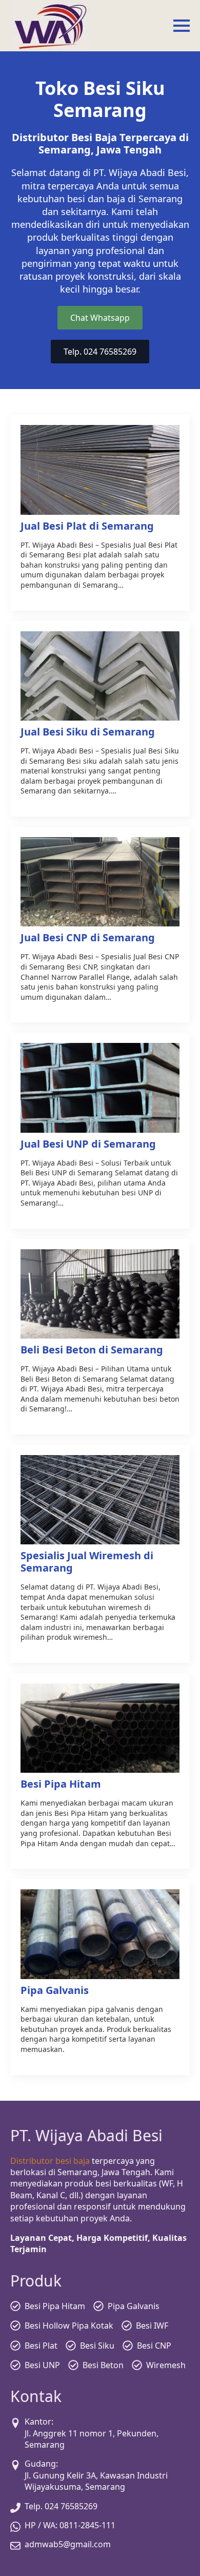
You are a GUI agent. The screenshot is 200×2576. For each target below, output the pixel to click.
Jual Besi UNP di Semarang (88, 1144)
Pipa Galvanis (55, 1990)
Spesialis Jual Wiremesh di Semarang (87, 1562)
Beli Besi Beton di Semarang (92, 1350)
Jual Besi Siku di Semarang (88, 732)
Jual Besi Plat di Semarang (87, 526)
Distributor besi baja (50, 2161)
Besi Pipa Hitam (61, 1784)
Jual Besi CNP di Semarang (88, 938)
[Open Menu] (182, 26)
